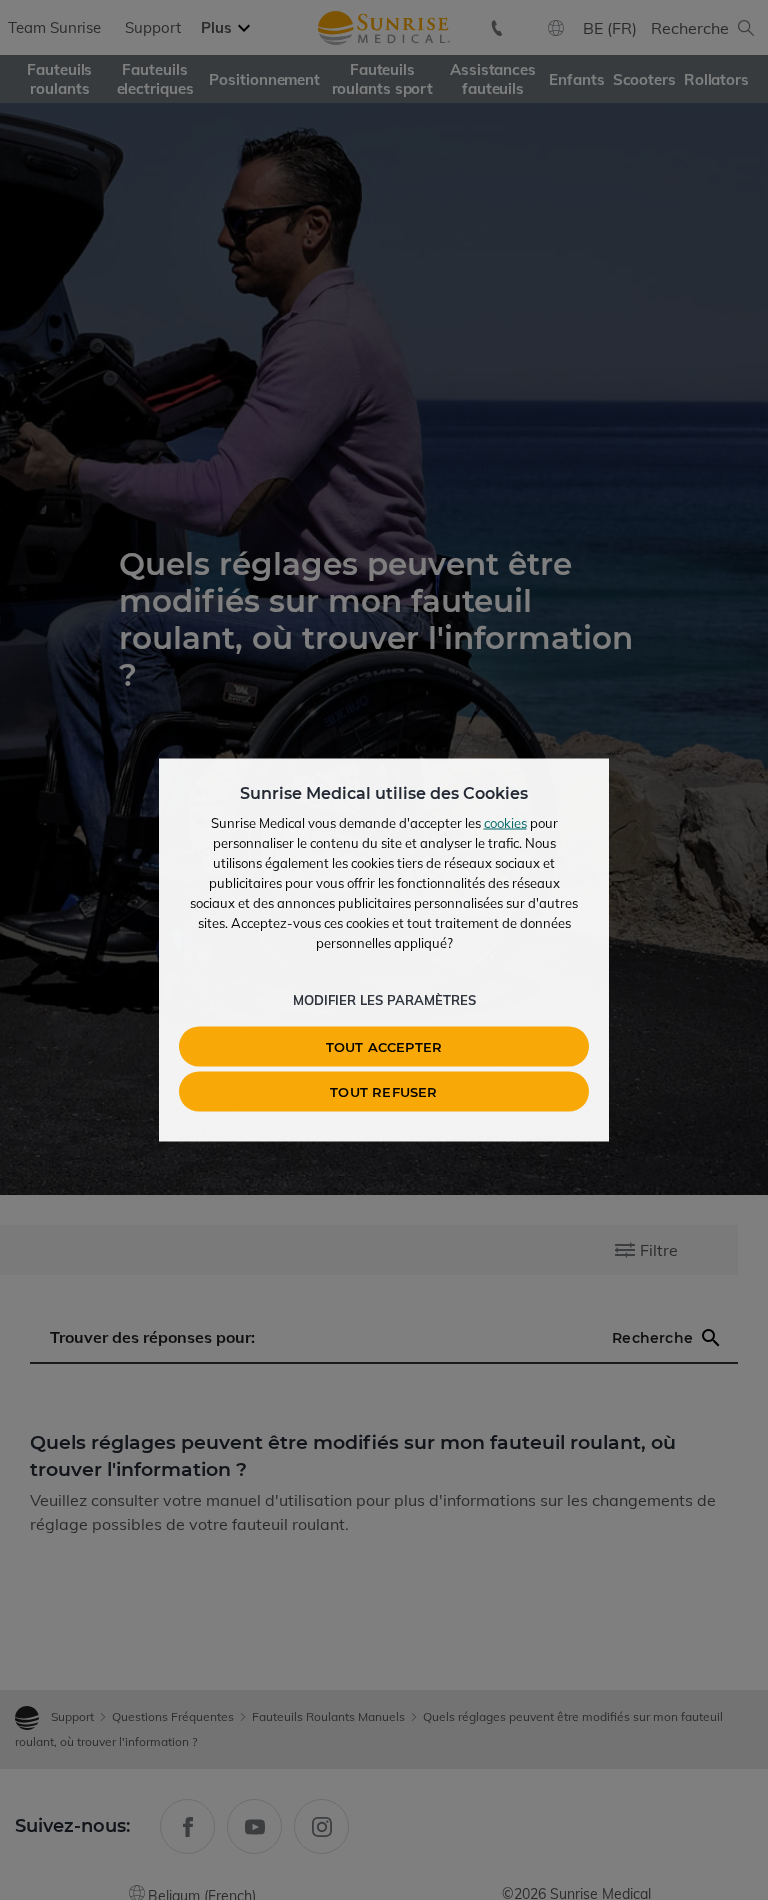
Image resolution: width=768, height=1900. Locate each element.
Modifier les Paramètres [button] (384, 1000)
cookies (505, 823)
